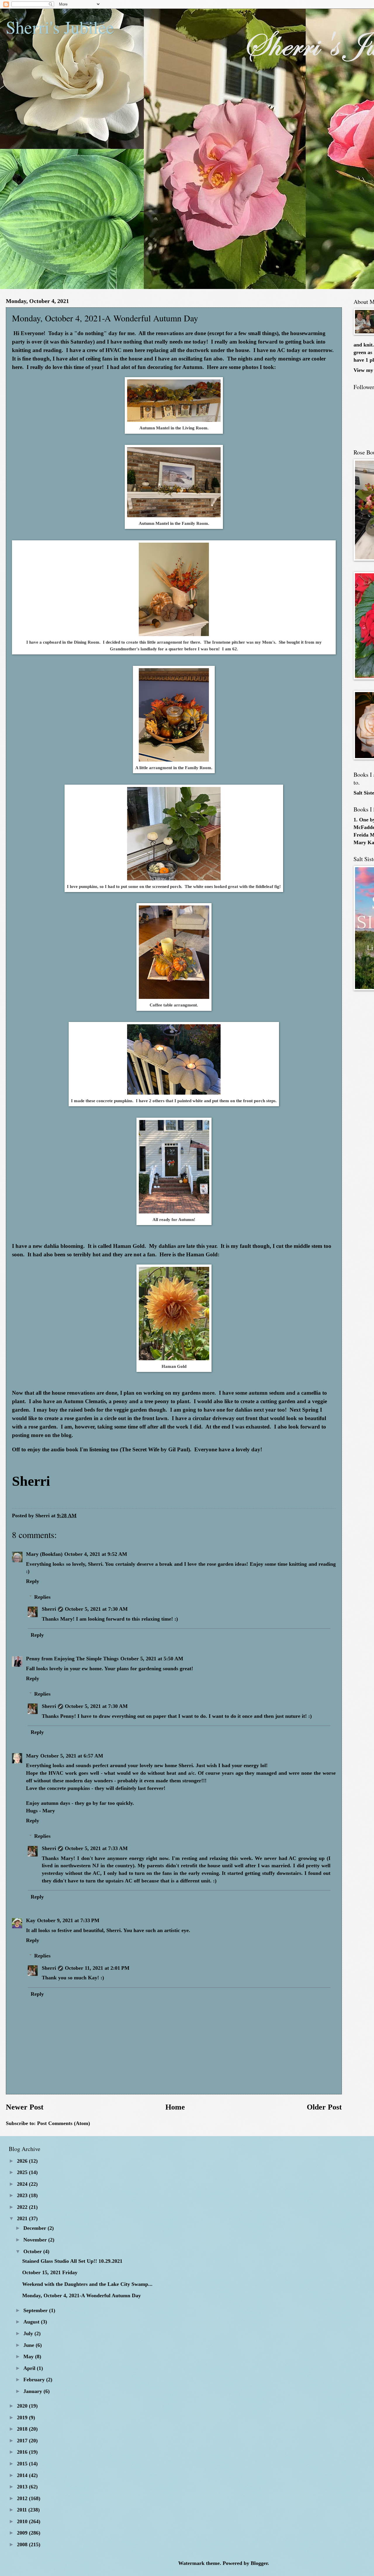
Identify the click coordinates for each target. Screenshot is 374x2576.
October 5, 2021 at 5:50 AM (152, 1659)
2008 (23, 2544)
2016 (23, 2452)
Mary (32, 1756)
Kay (31, 1920)
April (30, 2368)
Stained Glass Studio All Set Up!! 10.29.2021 (72, 2261)
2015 (23, 2464)
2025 (23, 2172)
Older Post (324, 2107)
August (32, 2322)
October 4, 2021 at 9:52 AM (96, 1554)
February (35, 2380)
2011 (23, 2510)
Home (175, 2107)
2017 (23, 2441)
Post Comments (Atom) (64, 2123)
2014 (23, 2475)
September (36, 2310)
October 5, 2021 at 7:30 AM (96, 1609)
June (30, 2345)
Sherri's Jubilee (60, 27)
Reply (33, 1581)
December (36, 2228)
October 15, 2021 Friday (50, 2272)
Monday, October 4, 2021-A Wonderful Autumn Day (82, 2295)
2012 (23, 2498)
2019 (23, 2417)
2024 (23, 2184)
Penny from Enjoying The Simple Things (72, 1659)
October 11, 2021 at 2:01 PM (97, 1968)
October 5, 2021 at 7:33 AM (96, 1848)
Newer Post (25, 2107)
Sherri (49, 1609)
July (29, 2333)
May (29, 2356)
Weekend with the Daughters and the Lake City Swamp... (87, 2284)
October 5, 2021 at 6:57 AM (72, 1756)
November (36, 2240)
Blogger (259, 2563)
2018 (23, 2429)
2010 (23, 2521)
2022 (23, 2207)
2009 (23, 2533)
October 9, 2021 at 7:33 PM (68, 1920)
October (33, 2251)
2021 (23, 2218)
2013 (23, 2487)
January (33, 2391)
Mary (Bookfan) (44, 1554)
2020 (23, 2406)
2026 (23, 2161)
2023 (23, 2195)
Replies (42, 1597)
